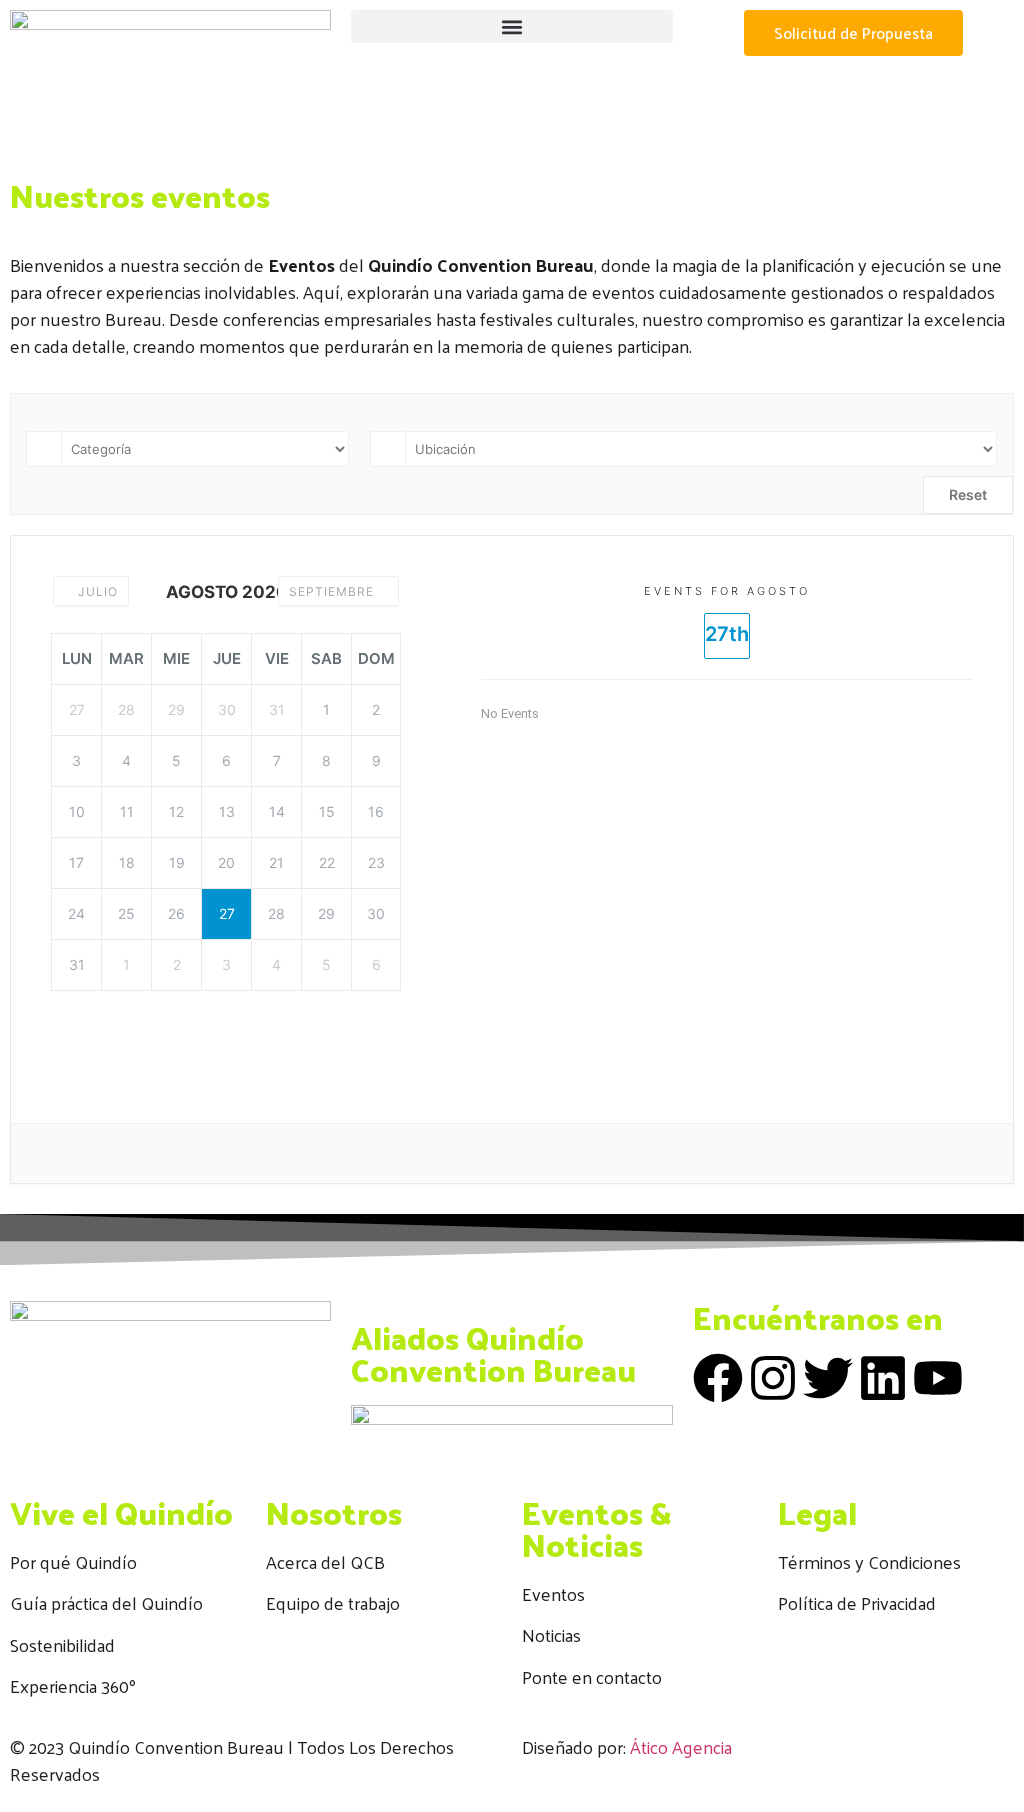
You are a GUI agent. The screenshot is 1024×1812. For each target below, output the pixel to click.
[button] (511, 26)
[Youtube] (938, 1378)
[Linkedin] (883, 1378)
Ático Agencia (681, 1746)
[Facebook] (718, 1378)
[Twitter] (828, 1378)
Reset (968, 494)
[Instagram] (773, 1378)
